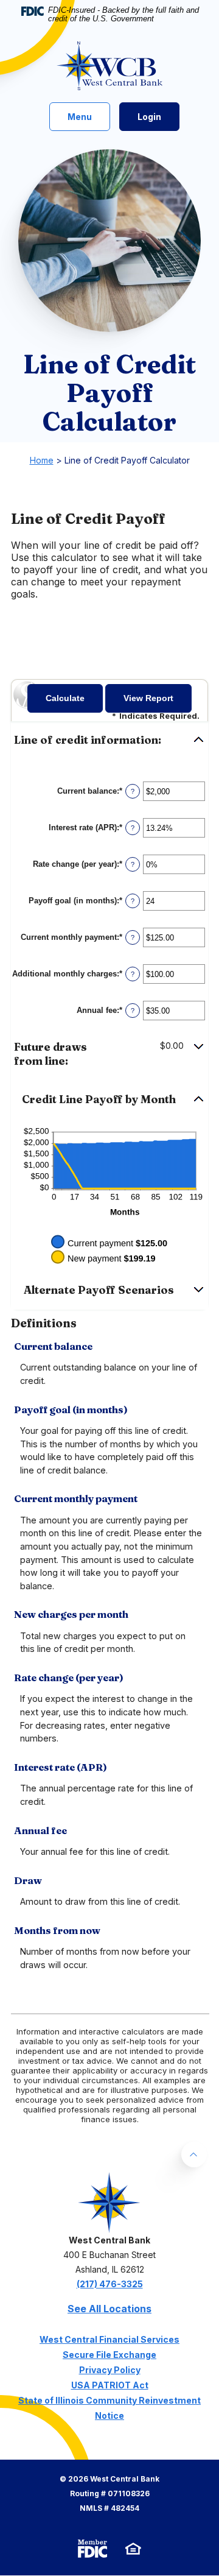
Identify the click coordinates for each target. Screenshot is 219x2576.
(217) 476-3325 (110, 2284)
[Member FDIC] (92, 2549)
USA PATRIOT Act (110, 2385)
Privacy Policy (110, 2370)
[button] (109, 740)
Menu (82, 116)
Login (149, 117)
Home (42, 460)
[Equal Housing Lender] (133, 2548)
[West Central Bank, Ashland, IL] (110, 66)
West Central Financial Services (109, 2339)
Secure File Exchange (109, 2355)
